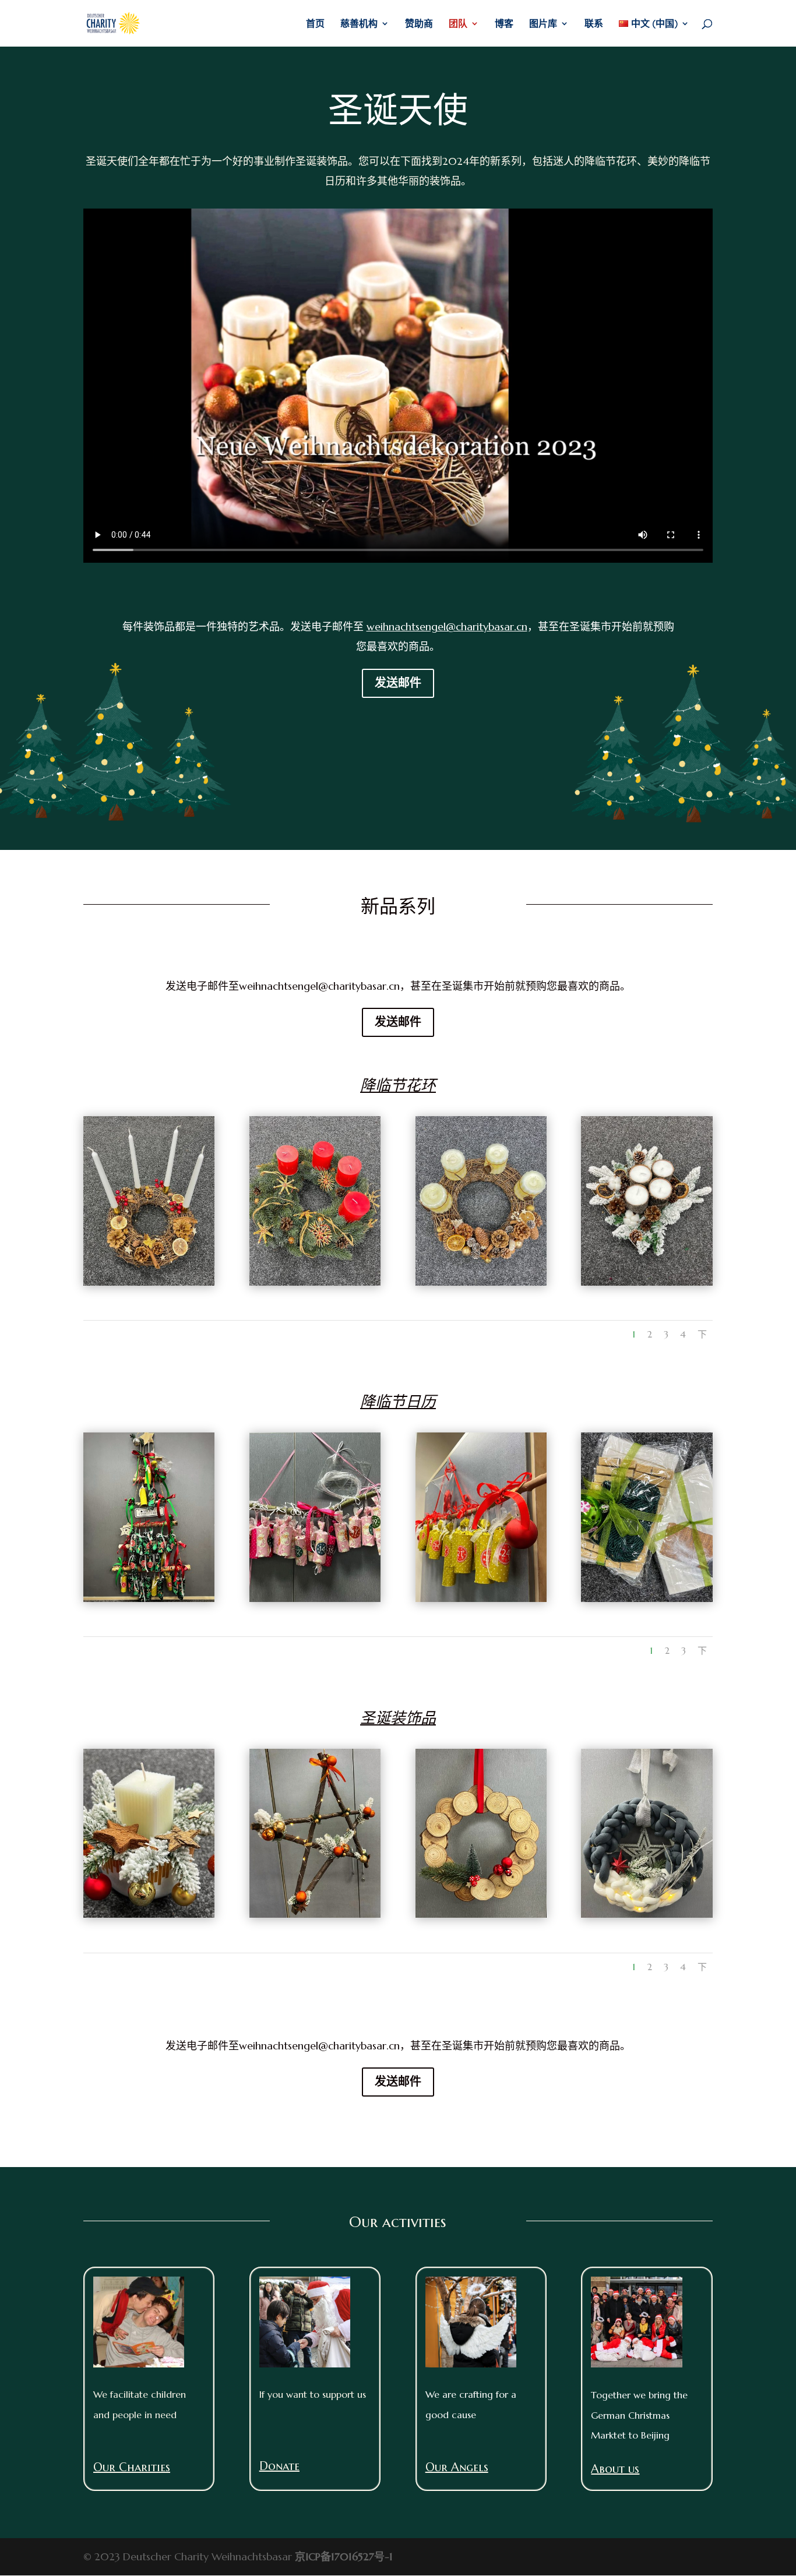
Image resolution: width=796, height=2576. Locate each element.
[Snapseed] (149, 1282)
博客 (504, 24)
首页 (315, 24)
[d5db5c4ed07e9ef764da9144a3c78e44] (315, 1598)
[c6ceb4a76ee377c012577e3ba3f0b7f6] (149, 1914)
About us (615, 2469)
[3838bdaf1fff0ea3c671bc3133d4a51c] (647, 1914)
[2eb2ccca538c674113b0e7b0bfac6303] (481, 1598)
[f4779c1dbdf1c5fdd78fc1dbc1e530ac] (481, 1914)
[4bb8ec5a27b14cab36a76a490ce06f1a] (315, 1914)
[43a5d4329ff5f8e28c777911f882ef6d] (149, 1598)
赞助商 (419, 24)
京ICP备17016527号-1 (344, 2556)
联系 (594, 24)
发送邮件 (398, 683)
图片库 (543, 24)
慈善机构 (359, 24)
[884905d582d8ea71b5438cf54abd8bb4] (647, 1598)
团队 (458, 24)
